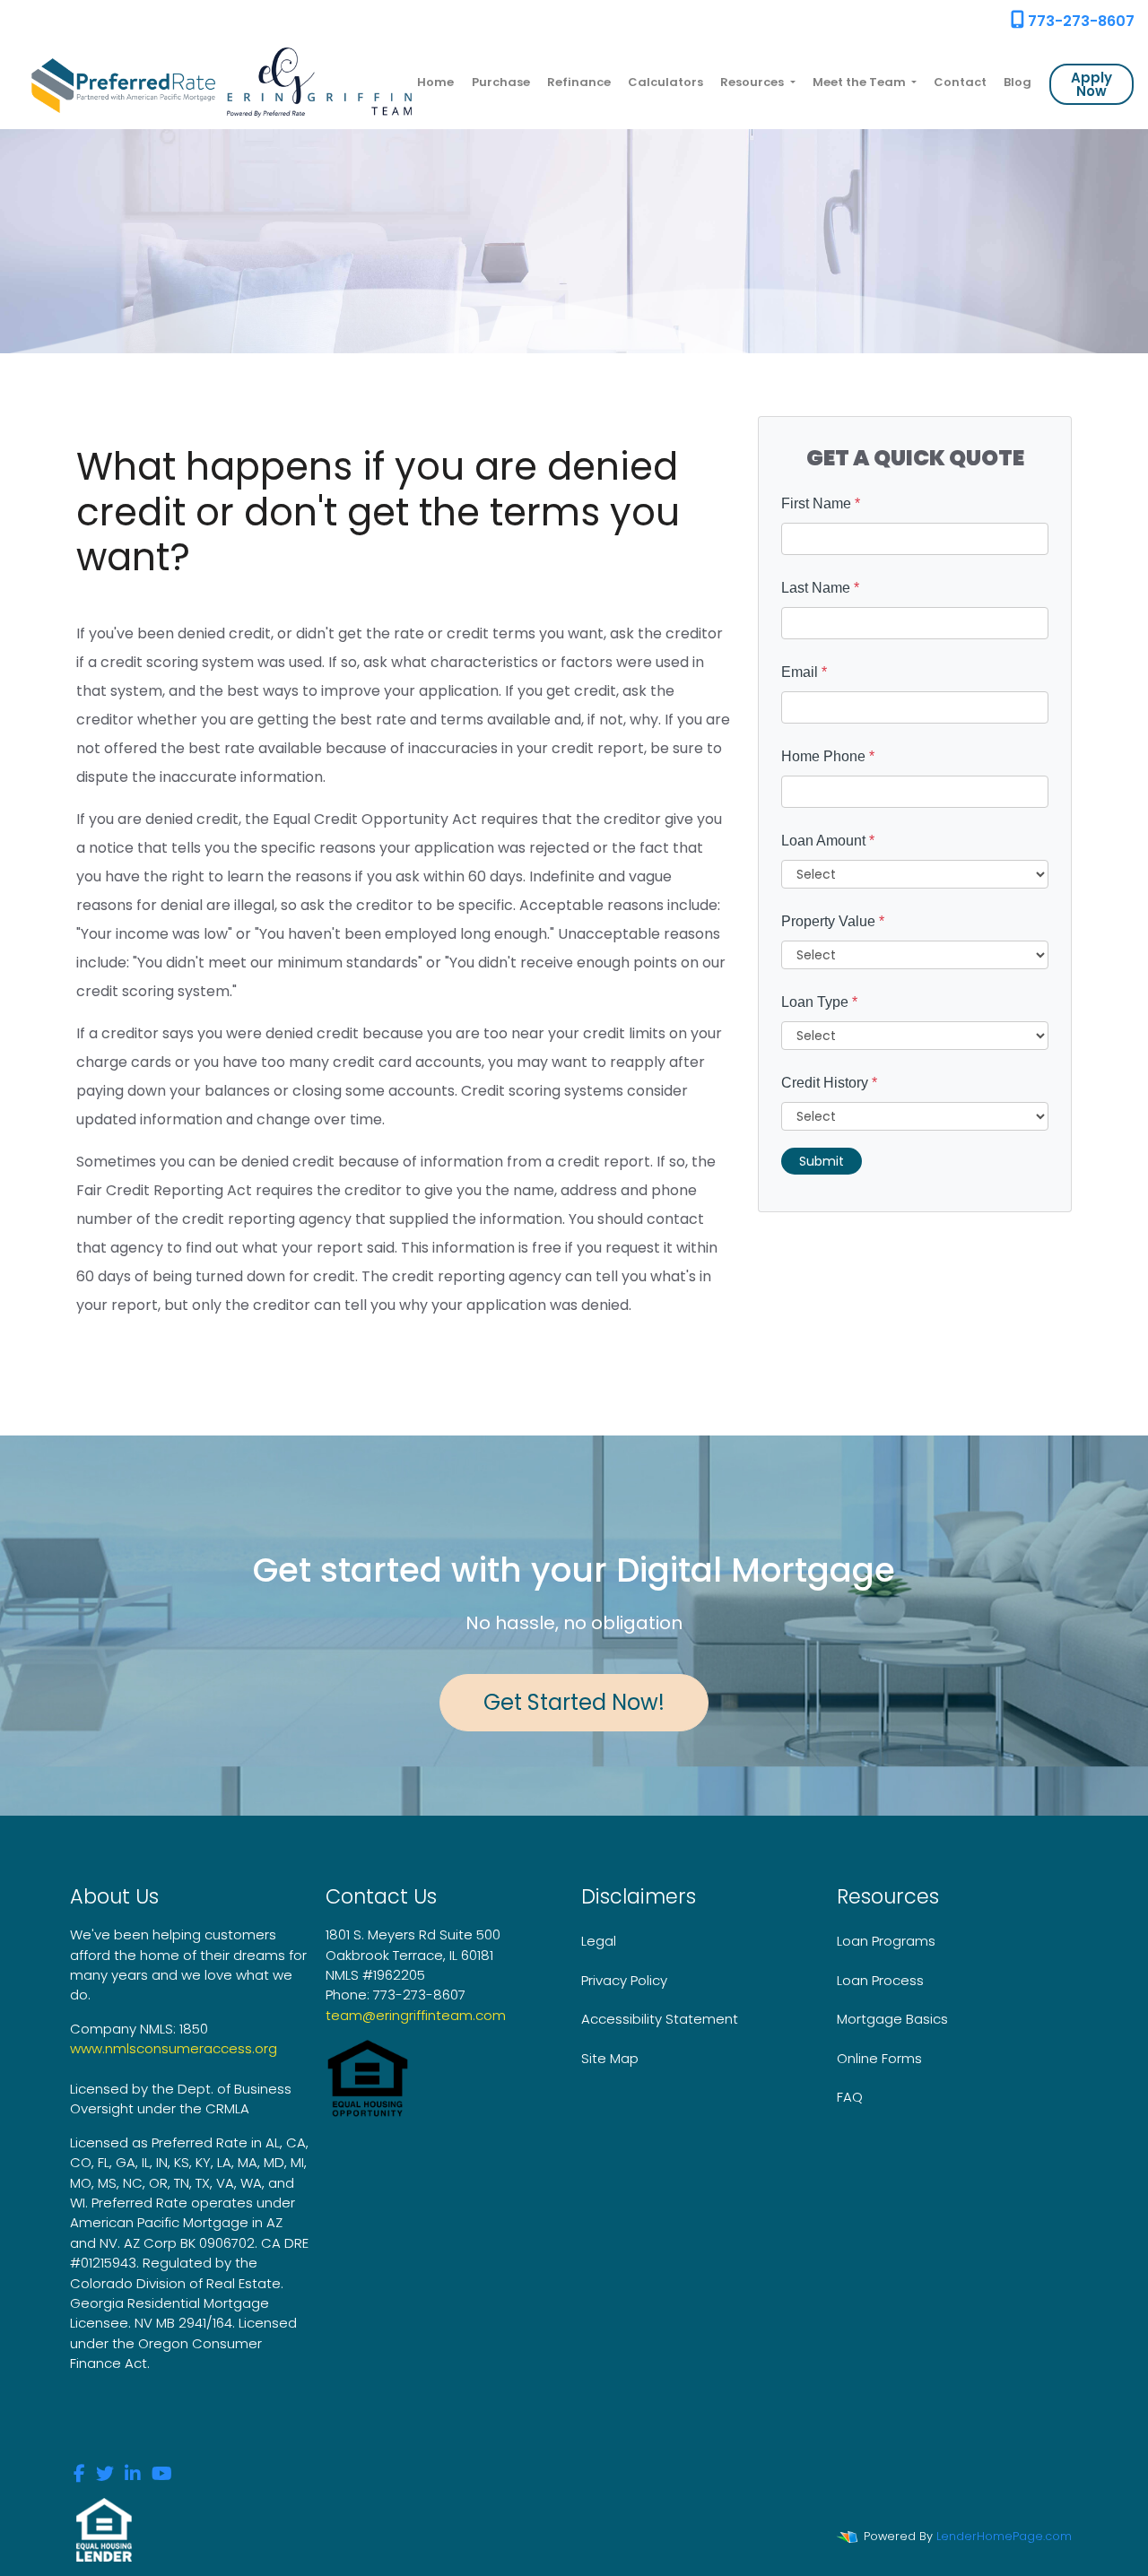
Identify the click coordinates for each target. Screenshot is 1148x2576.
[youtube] (162, 2475)
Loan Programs (886, 1941)
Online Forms (879, 2058)
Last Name (820, 588)
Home (435, 82)
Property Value (833, 921)
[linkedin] (133, 2475)
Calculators (665, 82)
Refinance (579, 82)
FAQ (850, 2097)
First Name (821, 503)
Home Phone (828, 756)
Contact (960, 82)
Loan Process (880, 1980)
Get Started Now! (574, 1702)
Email (804, 672)
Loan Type (819, 1002)
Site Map (610, 2058)
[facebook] (79, 2475)
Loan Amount (828, 841)
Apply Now (1091, 84)
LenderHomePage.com (1004, 2536)
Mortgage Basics (892, 2019)
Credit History (829, 1083)
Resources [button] (753, 82)
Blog (1018, 82)
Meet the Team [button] (861, 82)
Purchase (501, 82)
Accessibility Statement (660, 2019)
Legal (599, 1941)
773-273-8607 (1079, 21)
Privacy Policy (624, 1980)
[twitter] (105, 2475)
